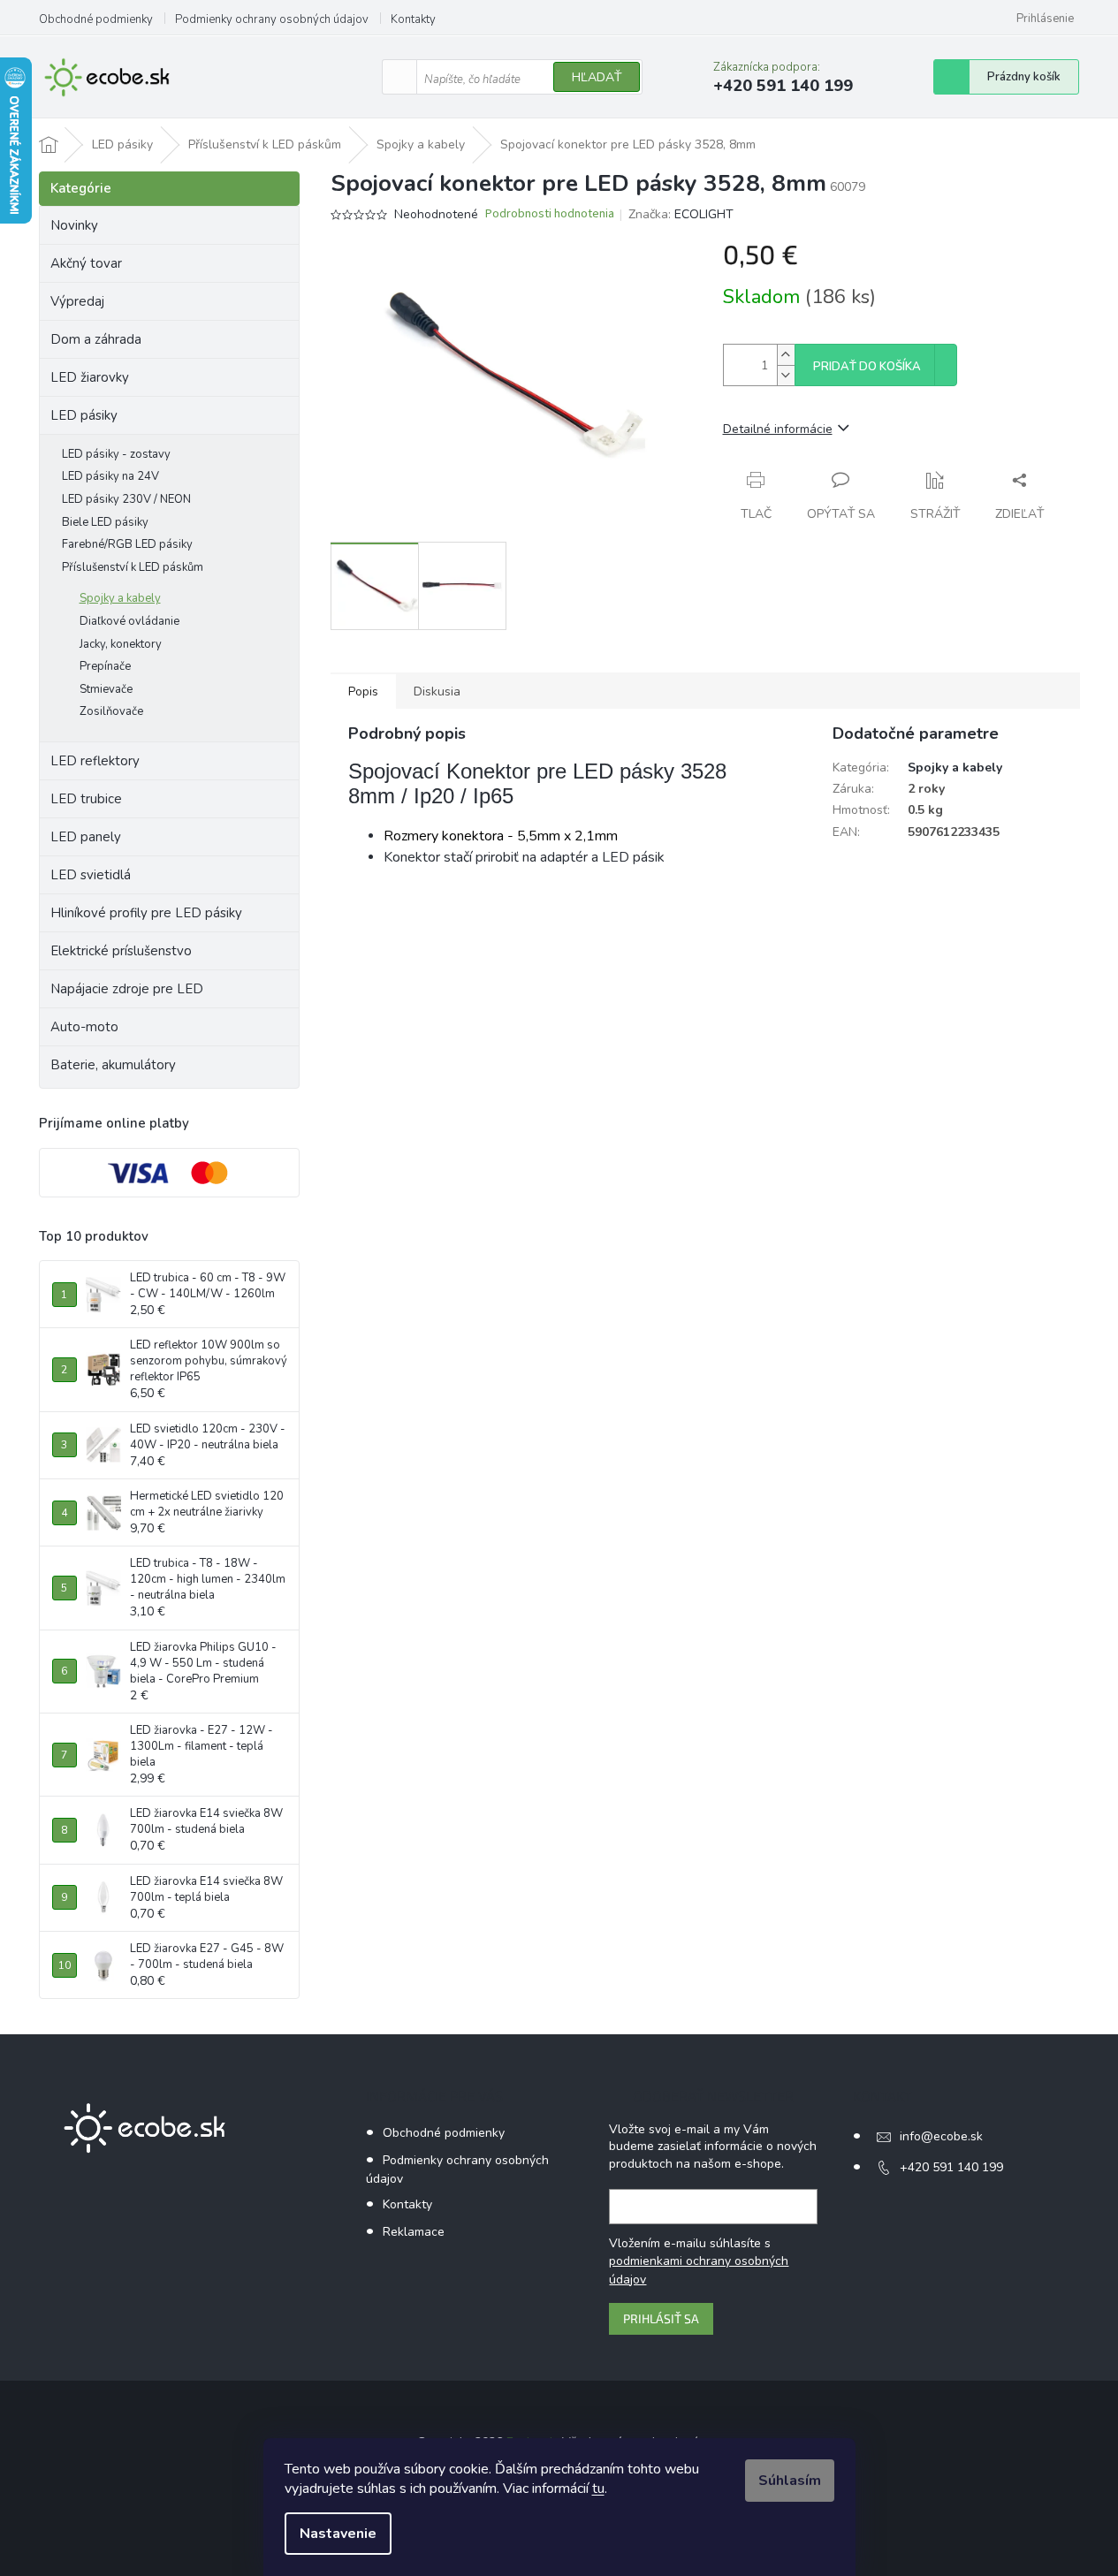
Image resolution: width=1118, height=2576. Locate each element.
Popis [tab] (363, 691)
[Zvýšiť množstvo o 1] (786, 355)
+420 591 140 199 (951, 2167)
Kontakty (413, 19)
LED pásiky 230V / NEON (126, 499)
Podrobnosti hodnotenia (550, 214)
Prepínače (105, 666)
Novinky (74, 225)
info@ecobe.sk (941, 2136)
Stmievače (106, 689)
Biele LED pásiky (105, 522)
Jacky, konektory (121, 644)
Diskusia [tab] (437, 691)
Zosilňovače (111, 711)
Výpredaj (77, 301)
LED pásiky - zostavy (116, 454)
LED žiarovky (90, 377)
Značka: (681, 214)
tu (598, 2489)
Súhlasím (790, 2481)
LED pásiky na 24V (110, 476)
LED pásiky (84, 415)
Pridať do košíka (867, 367)
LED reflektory (95, 761)
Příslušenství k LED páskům (133, 567)
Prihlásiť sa (661, 2318)
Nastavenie (338, 2534)
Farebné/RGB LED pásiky (127, 544)
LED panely (86, 837)
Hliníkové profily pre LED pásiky (146, 913)
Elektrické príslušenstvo (121, 951)
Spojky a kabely (120, 598)
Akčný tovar (86, 263)
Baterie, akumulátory (113, 1065)
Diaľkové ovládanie (129, 621)
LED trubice (86, 799)
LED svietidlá (91, 875)
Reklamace (414, 2232)
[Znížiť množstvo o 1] (786, 375)
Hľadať (597, 77)
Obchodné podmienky (96, 19)
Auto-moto (84, 1027)
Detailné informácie (778, 429)
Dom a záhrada (96, 339)
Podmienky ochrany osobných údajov (272, 19)
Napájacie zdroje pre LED (127, 989)
